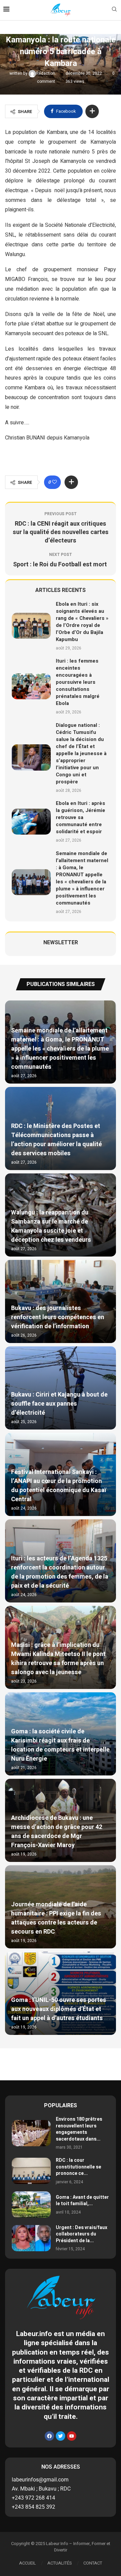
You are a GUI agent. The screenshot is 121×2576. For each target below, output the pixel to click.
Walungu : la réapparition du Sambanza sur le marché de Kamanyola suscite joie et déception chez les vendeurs (51, 1226)
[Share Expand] (92, 111)
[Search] (114, 10)
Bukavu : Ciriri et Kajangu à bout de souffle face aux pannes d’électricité (59, 1404)
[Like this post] (54, 482)
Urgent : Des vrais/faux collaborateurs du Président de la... (82, 2234)
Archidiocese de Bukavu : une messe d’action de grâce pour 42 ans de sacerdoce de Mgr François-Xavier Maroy (57, 1832)
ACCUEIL (28, 2563)
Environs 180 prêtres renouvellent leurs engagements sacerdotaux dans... (79, 2129)
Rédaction (46, 73)
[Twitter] (61, 2436)
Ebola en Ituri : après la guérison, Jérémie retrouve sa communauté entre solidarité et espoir (80, 817)
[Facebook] (49, 2436)
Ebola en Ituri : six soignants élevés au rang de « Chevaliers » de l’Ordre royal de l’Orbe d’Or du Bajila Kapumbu (82, 622)
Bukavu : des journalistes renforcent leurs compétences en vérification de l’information (58, 1317)
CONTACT (93, 2563)
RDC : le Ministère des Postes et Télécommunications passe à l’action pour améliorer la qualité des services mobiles (56, 1140)
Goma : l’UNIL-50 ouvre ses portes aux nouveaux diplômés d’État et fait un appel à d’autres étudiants (59, 2009)
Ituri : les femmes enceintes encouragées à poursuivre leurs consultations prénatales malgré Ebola (78, 682)
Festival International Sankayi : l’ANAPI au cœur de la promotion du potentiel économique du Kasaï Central (59, 1486)
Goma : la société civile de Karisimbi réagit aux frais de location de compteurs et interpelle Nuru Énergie (60, 1745)
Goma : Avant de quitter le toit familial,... (82, 2201)
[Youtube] (72, 2436)
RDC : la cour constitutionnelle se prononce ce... (78, 2167)
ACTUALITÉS (60, 2563)
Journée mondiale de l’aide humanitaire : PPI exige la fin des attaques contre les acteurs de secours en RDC (56, 1918)
